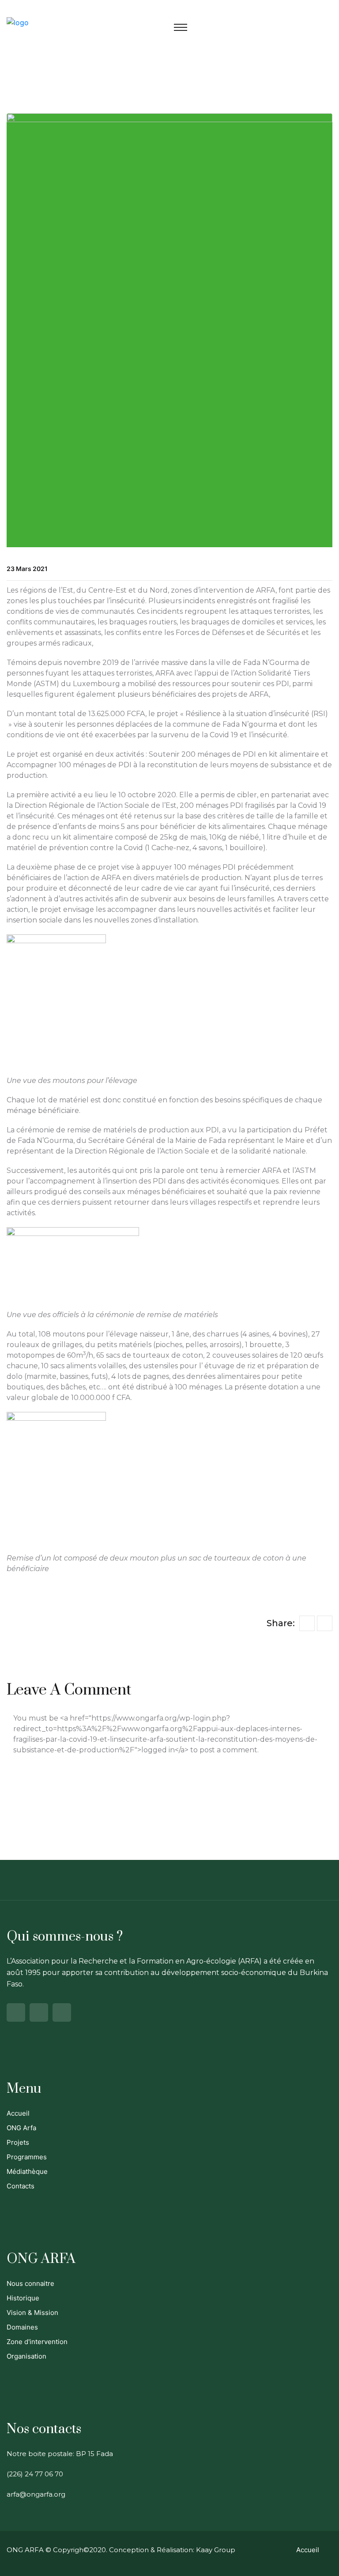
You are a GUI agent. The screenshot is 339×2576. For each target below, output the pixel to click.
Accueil (18, 2113)
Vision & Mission (32, 2313)
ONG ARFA (25, 2550)
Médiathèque (27, 2171)
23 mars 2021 (27, 569)
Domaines (22, 2327)
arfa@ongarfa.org (36, 2494)
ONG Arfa (21, 2128)
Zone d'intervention (37, 2342)
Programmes (27, 2157)
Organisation (26, 2356)
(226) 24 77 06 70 (35, 2474)
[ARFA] (18, 22)
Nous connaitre (30, 2283)
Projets (18, 2142)
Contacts (21, 2186)
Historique (23, 2298)
